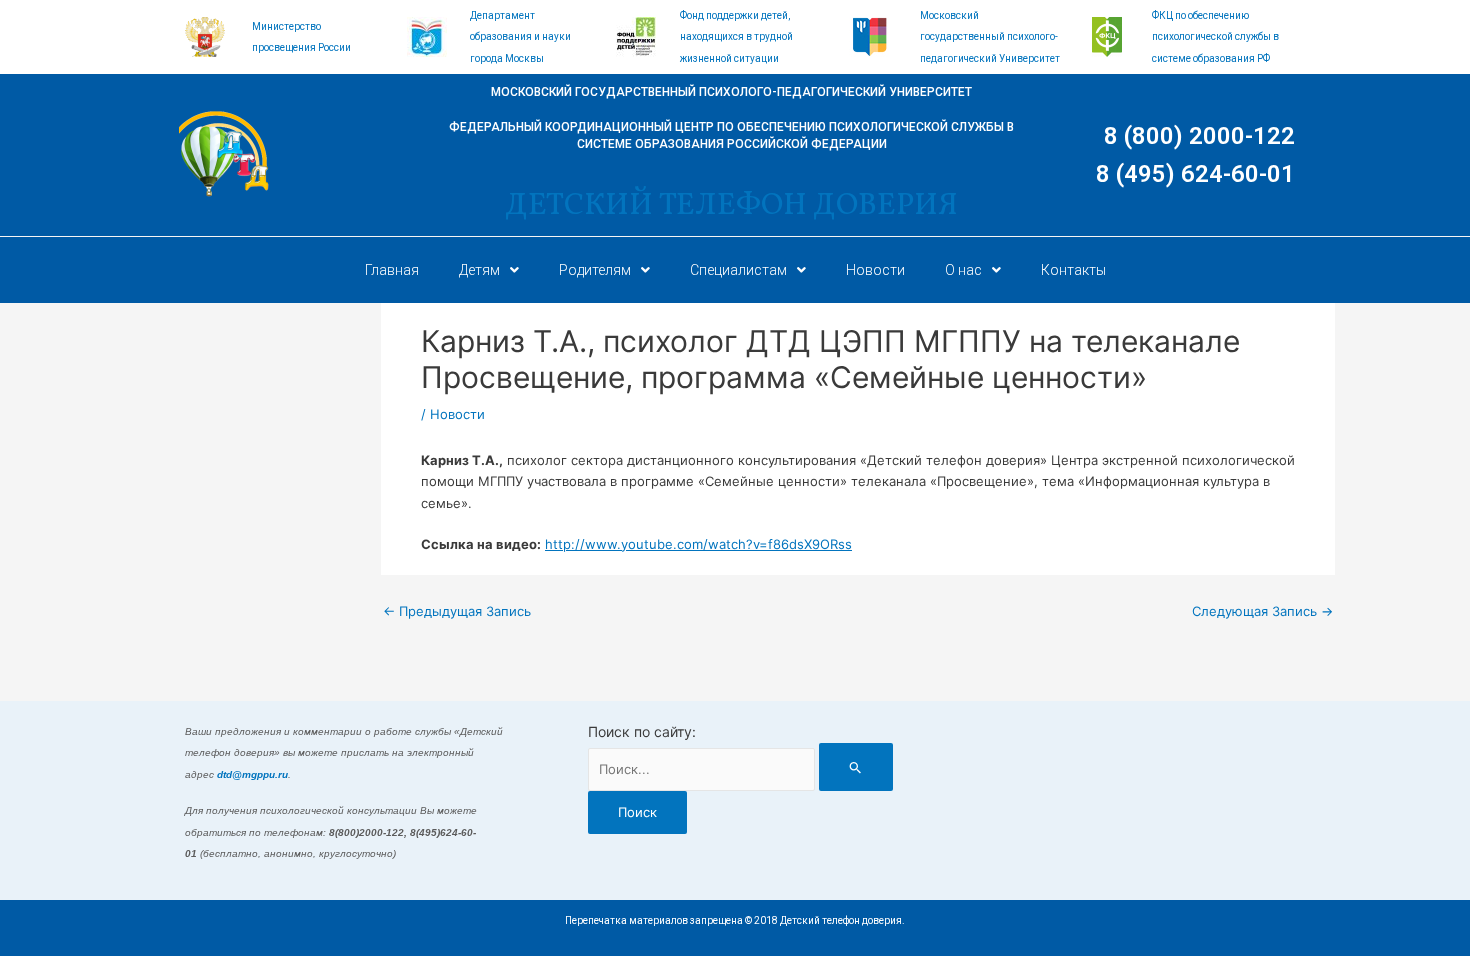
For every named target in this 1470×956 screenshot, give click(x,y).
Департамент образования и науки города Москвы (520, 37)
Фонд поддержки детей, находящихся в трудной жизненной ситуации (736, 37)
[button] (489, 270)
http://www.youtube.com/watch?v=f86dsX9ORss (698, 544)
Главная (392, 270)
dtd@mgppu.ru (252, 774)
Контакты (1073, 270)
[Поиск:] (740, 769)
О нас (963, 270)
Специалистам (738, 270)
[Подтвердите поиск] (856, 767)
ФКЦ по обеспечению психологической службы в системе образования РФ (1215, 37)
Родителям (595, 270)
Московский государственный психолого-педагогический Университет (990, 37)
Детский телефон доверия (731, 206)
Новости (875, 270)
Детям (479, 270)
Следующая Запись (1262, 611)
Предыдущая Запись (457, 611)
